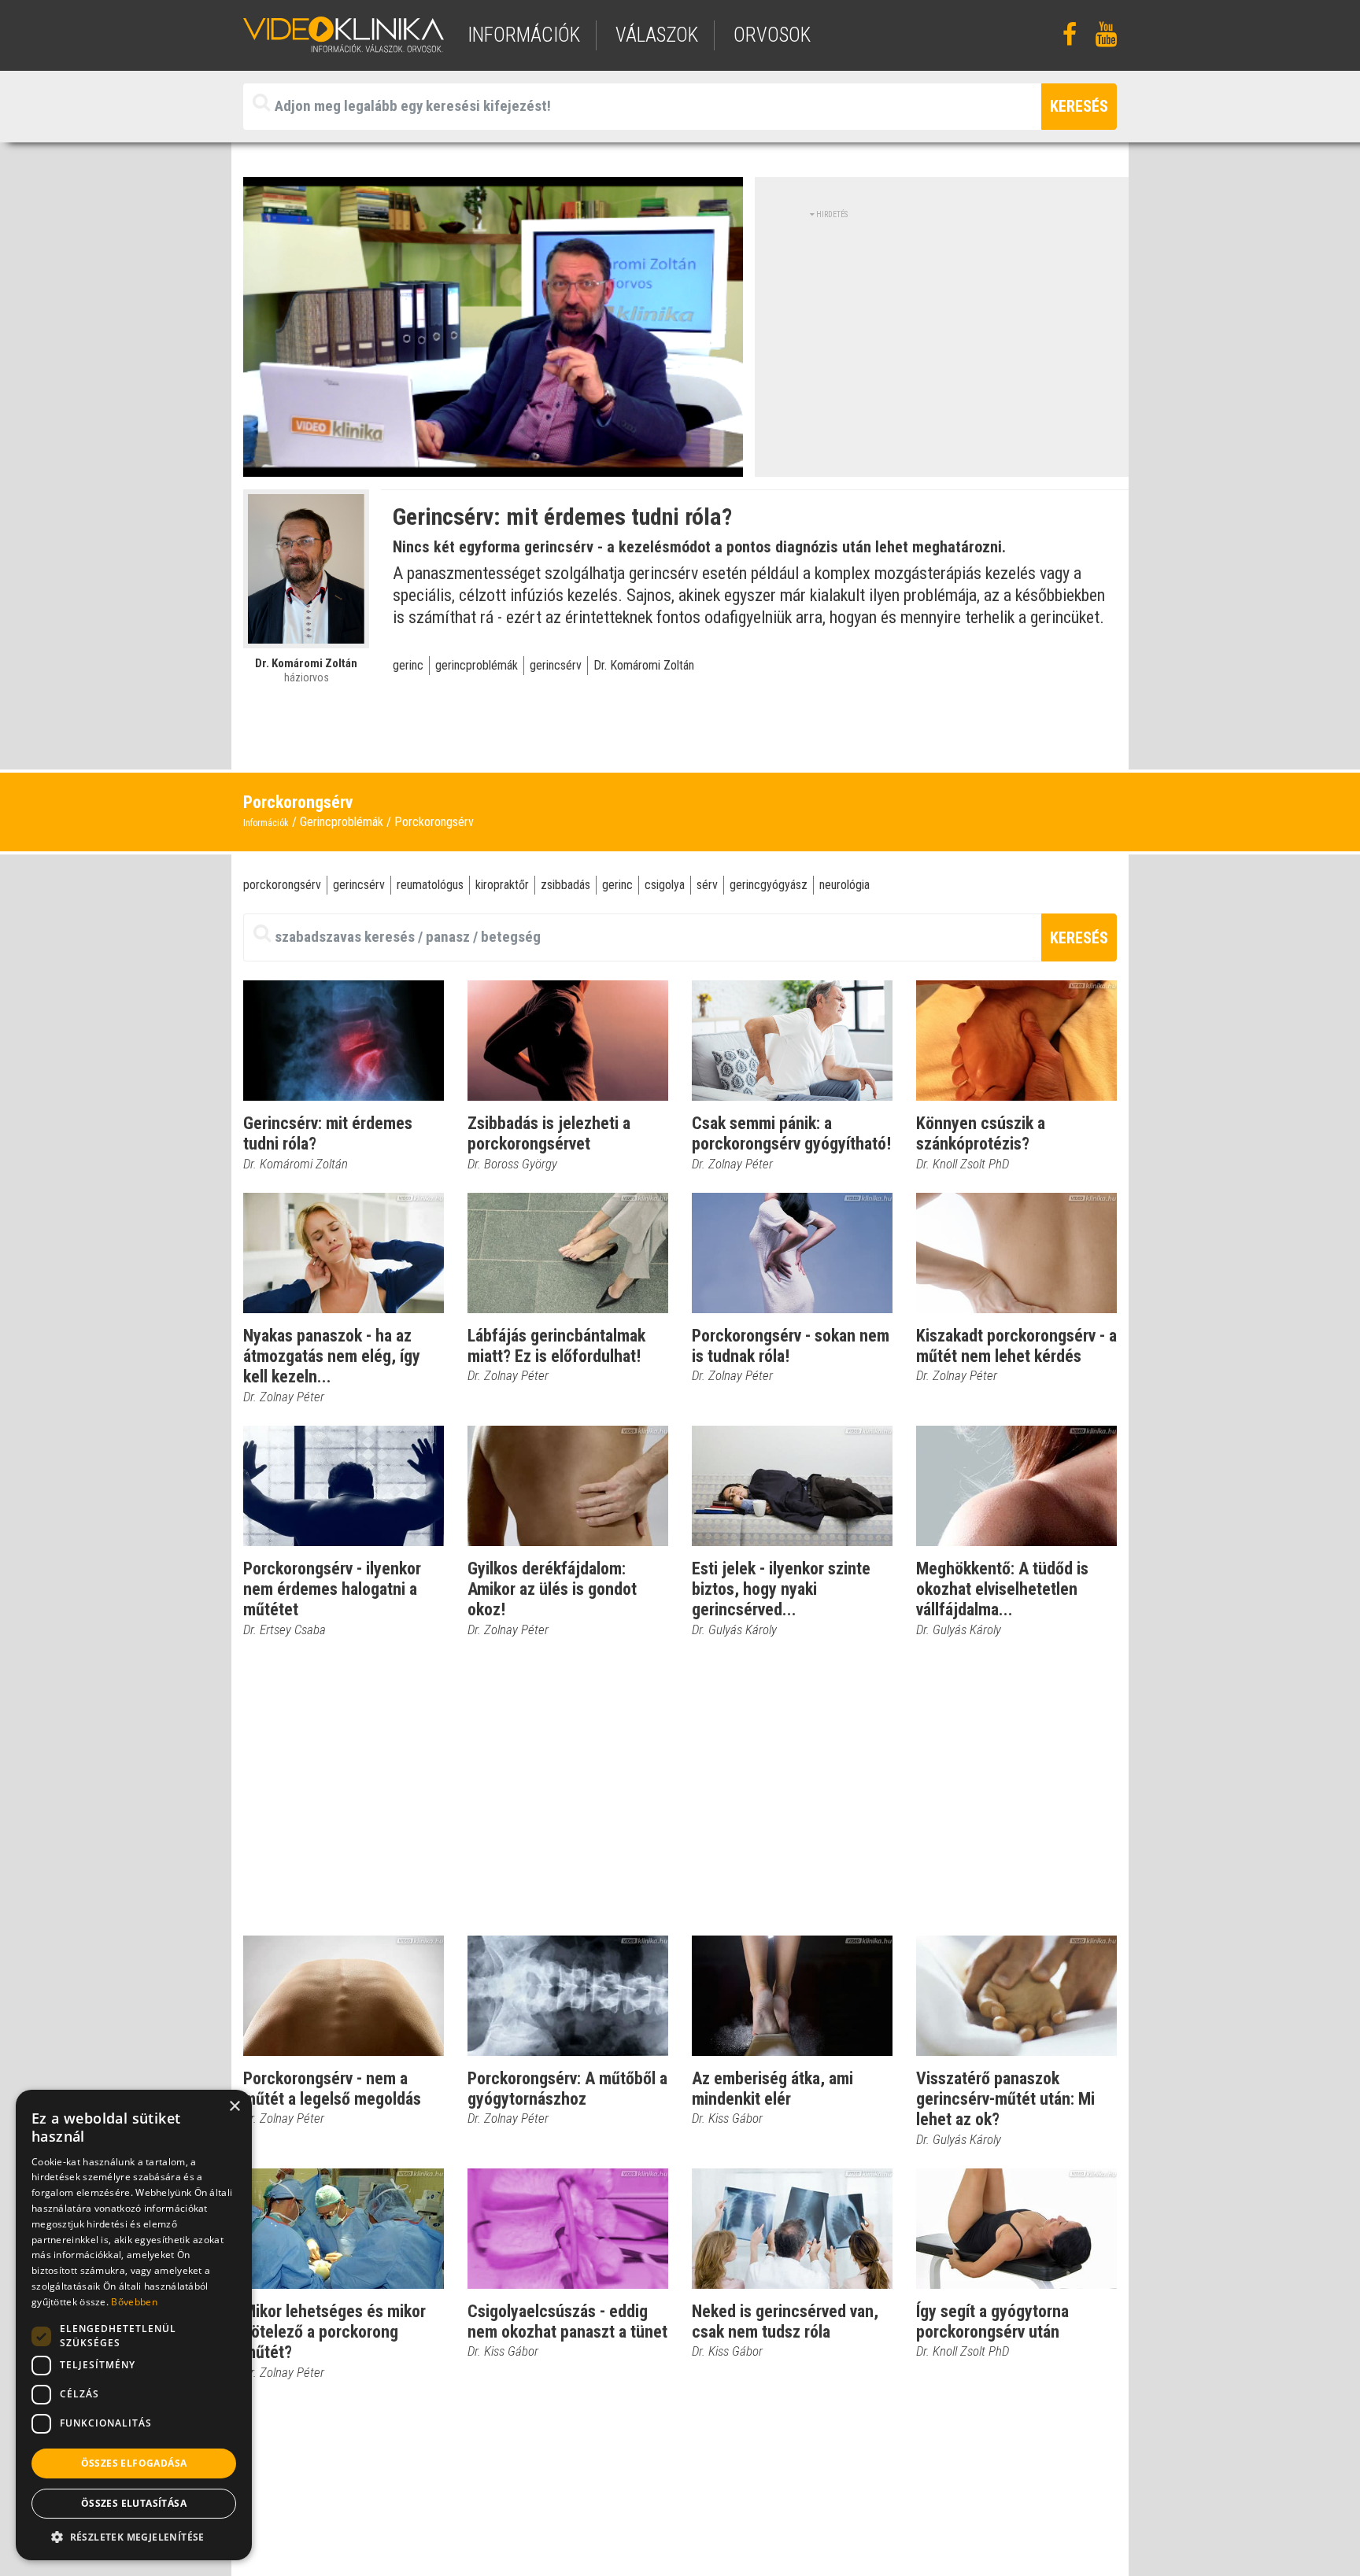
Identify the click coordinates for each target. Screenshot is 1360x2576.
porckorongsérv (282, 885)
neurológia (844, 885)
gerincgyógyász (769, 885)
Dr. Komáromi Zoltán (644, 665)
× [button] (234, 2107)
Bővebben (134, 2302)
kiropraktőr (502, 885)
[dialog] (134, 2325)
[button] (134, 2537)
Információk (266, 823)
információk (524, 35)
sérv (707, 885)
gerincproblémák (477, 665)
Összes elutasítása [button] (134, 2503)
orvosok (772, 35)
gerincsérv (556, 665)
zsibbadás (565, 885)
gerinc (408, 665)
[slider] (492, 465)
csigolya (665, 885)
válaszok (657, 35)
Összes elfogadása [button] (134, 2463)
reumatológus (430, 885)
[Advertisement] (942, 330)
